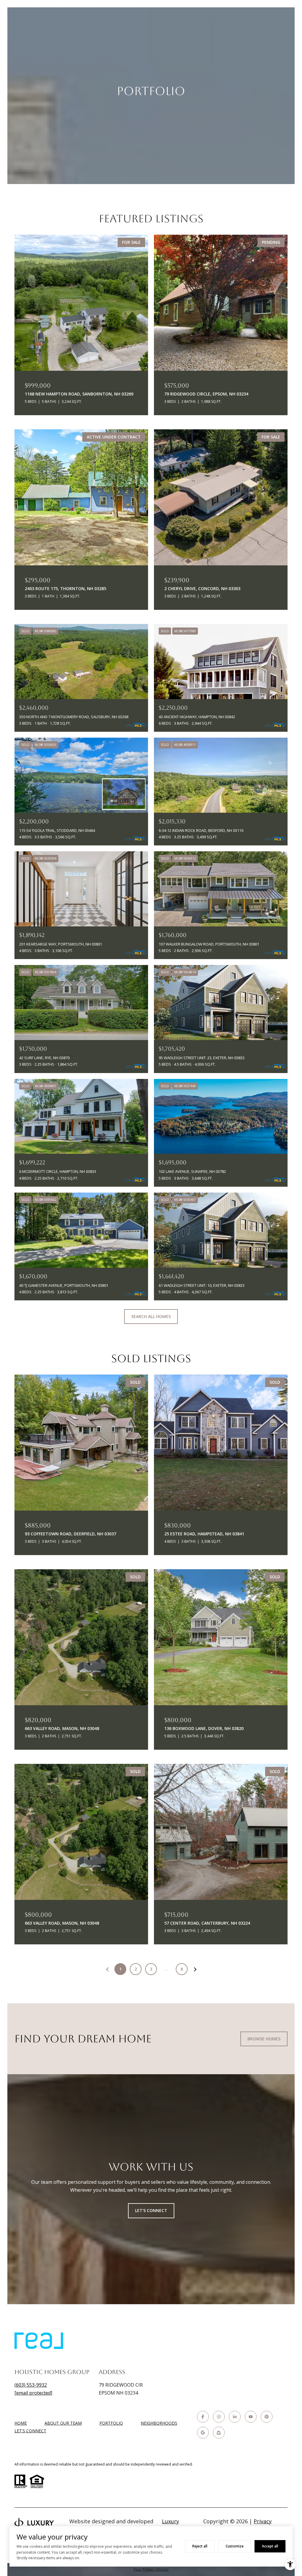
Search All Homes (151, 1316)
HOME (21, 2423)
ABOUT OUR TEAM (63, 2423)
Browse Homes (264, 2039)
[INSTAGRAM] (219, 2417)
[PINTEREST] (267, 2417)
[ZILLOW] (219, 2433)
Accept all (270, 2546)
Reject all (200, 2546)
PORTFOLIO (111, 2423)
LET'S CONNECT (30, 2431)
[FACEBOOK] (203, 2417)
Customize (235, 2546)
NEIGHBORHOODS (159, 2423)
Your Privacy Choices (151, 2569)
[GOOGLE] (203, 2433)
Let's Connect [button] (151, 2210)
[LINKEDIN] (235, 2417)
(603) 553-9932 (31, 2385)
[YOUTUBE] (251, 2417)
